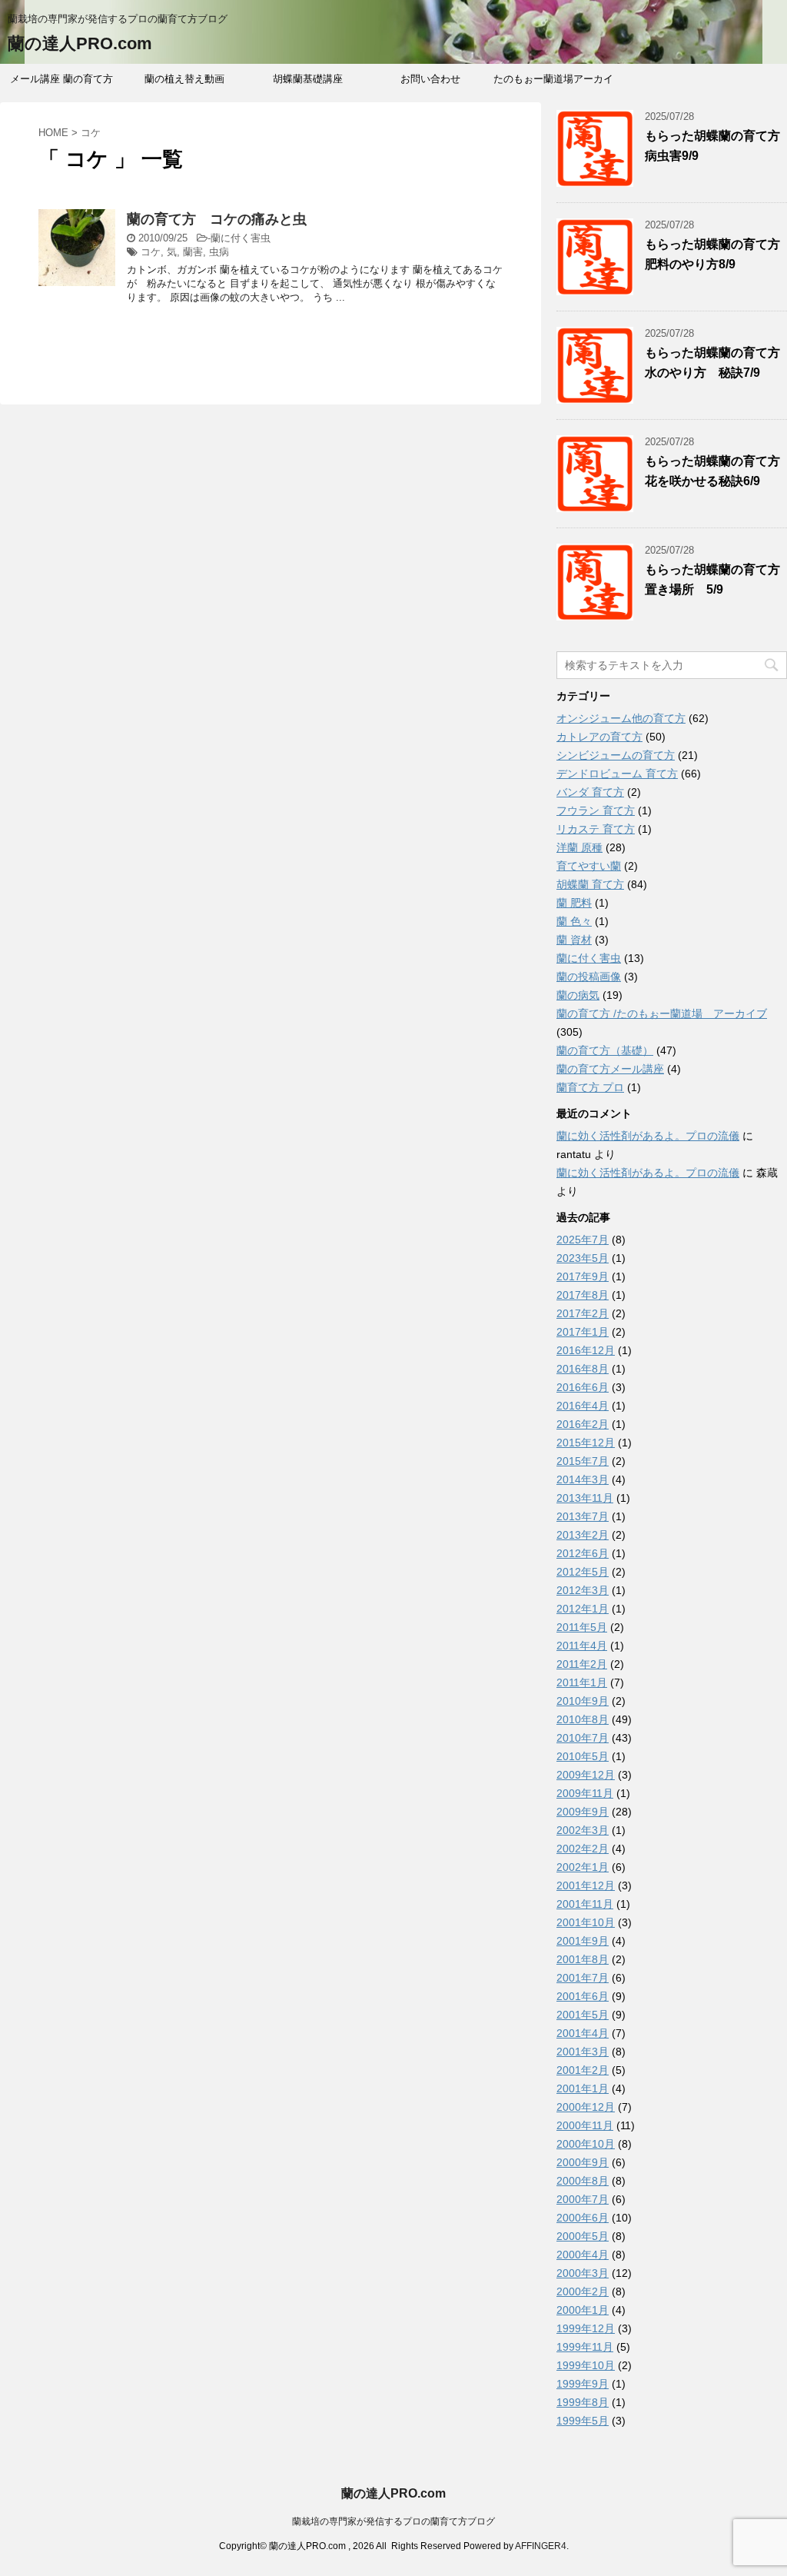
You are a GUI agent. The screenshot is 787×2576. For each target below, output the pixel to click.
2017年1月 (583, 1332)
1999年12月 (586, 2328)
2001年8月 (583, 1959)
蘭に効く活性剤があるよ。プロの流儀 (648, 1136)
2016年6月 (583, 1387)
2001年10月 (586, 1922)
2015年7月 (583, 1461)
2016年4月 (583, 1406)
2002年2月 (583, 1849)
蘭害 (193, 252)
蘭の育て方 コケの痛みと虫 (217, 219)
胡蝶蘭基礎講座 (308, 79)
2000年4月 (583, 2255)
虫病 (219, 252)
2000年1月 (583, 2310)
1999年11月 (585, 2347)
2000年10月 (586, 2144)
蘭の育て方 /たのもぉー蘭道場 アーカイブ (662, 1013)
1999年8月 (583, 2402)
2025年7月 (583, 1240)
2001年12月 (586, 1885)
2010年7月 (583, 1738)
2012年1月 (583, 1609)
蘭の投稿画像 (589, 977)
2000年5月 (583, 2236)
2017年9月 (583, 1276)
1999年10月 (586, 2365)
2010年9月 (583, 1701)
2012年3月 (583, 1590)
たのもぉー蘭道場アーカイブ (553, 84)
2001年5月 (583, 2015)
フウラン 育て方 (596, 810)
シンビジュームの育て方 (616, 755)
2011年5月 (582, 1627)
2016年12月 (586, 1350)
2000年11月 (585, 2125)
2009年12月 (586, 1775)
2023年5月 (583, 1258)
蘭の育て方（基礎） (605, 1050)
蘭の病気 (578, 995)
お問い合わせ (430, 79)
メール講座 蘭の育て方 (61, 79)
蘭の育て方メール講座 (610, 1069)
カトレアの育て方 (599, 737)
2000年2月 (583, 2291)
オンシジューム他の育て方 (621, 718)
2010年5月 (583, 1756)
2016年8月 (583, 1369)
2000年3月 (583, 2273)
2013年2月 (583, 1535)
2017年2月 (583, 1313)
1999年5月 (583, 2421)
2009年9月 (583, 1812)
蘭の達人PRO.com (80, 43)
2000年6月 (583, 2218)
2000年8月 (583, 2181)
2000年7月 (583, 2199)
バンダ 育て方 (590, 792)
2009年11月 (585, 1793)
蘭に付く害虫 (241, 238)
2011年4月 (582, 1646)
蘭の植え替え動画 (184, 79)
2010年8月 (583, 1719)
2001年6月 (583, 1996)
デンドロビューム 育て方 (617, 774)
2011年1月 (582, 1682)
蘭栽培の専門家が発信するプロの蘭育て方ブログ (393, 2521)
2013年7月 (583, 1516)
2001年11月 (585, 1904)
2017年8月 (583, 1295)
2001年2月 (583, 2070)
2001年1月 (583, 2088)
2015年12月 (586, 1443)
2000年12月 (586, 2107)
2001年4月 (583, 2033)
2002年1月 (583, 1867)
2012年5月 (583, 1572)
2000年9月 (583, 2162)
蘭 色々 (574, 921)
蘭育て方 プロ (590, 1087)
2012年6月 (583, 1553)
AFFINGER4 (541, 2546)
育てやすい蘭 (589, 866)
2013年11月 (585, 1498)
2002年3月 (583, 1830)
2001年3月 (583, 2052)
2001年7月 (583, 1978)
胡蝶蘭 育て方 (590, 884)
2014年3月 (583, 1479)
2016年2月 (583, 1424)
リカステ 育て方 (596, 829)
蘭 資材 (574, 940)
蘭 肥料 (574, 903)
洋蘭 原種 (579, 847)
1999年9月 (583, 2384)
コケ (151, 252)
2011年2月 (582, 1664)
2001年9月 (583, 1941)
